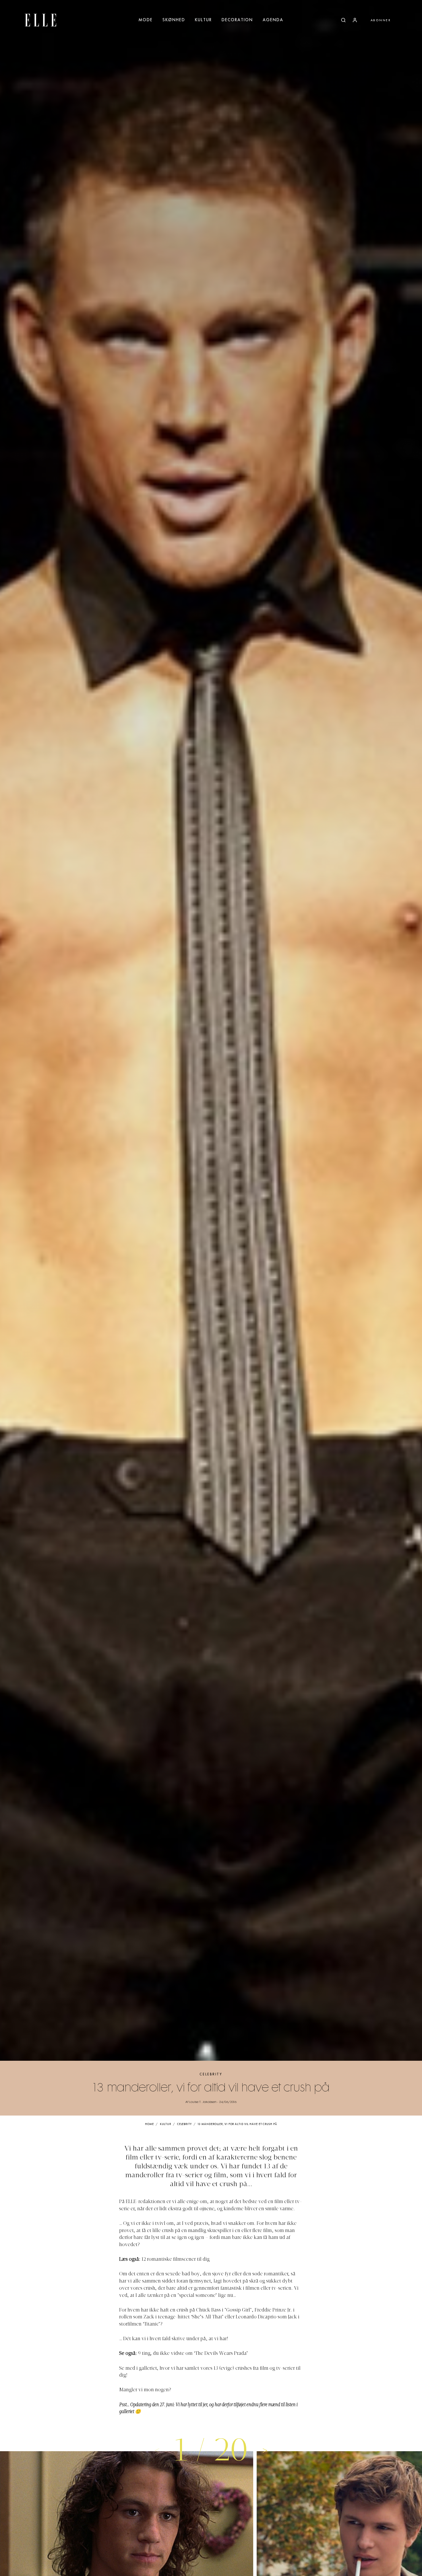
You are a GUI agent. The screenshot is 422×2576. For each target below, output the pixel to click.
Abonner (381, 20)
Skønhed (174, 20)
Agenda (273, 20)
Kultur (203, 20)
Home (149, 2124)
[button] (265, 2450)
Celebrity (211, 2074)
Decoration (237, 20)
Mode (146, 20)
